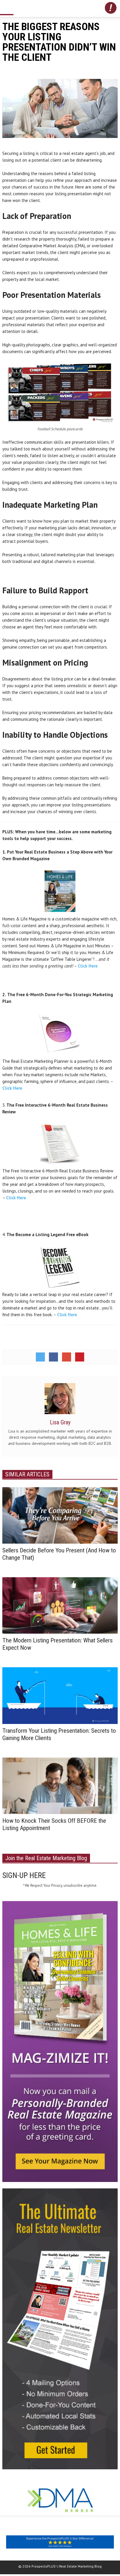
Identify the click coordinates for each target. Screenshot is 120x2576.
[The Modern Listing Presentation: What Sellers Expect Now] (60, 1605)
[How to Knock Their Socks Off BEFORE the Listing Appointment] (60, 1785)
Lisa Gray (60, 1422)
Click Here (88, 966)
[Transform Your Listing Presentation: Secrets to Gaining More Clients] (60, 1695)
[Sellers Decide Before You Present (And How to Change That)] (60, 1515)
